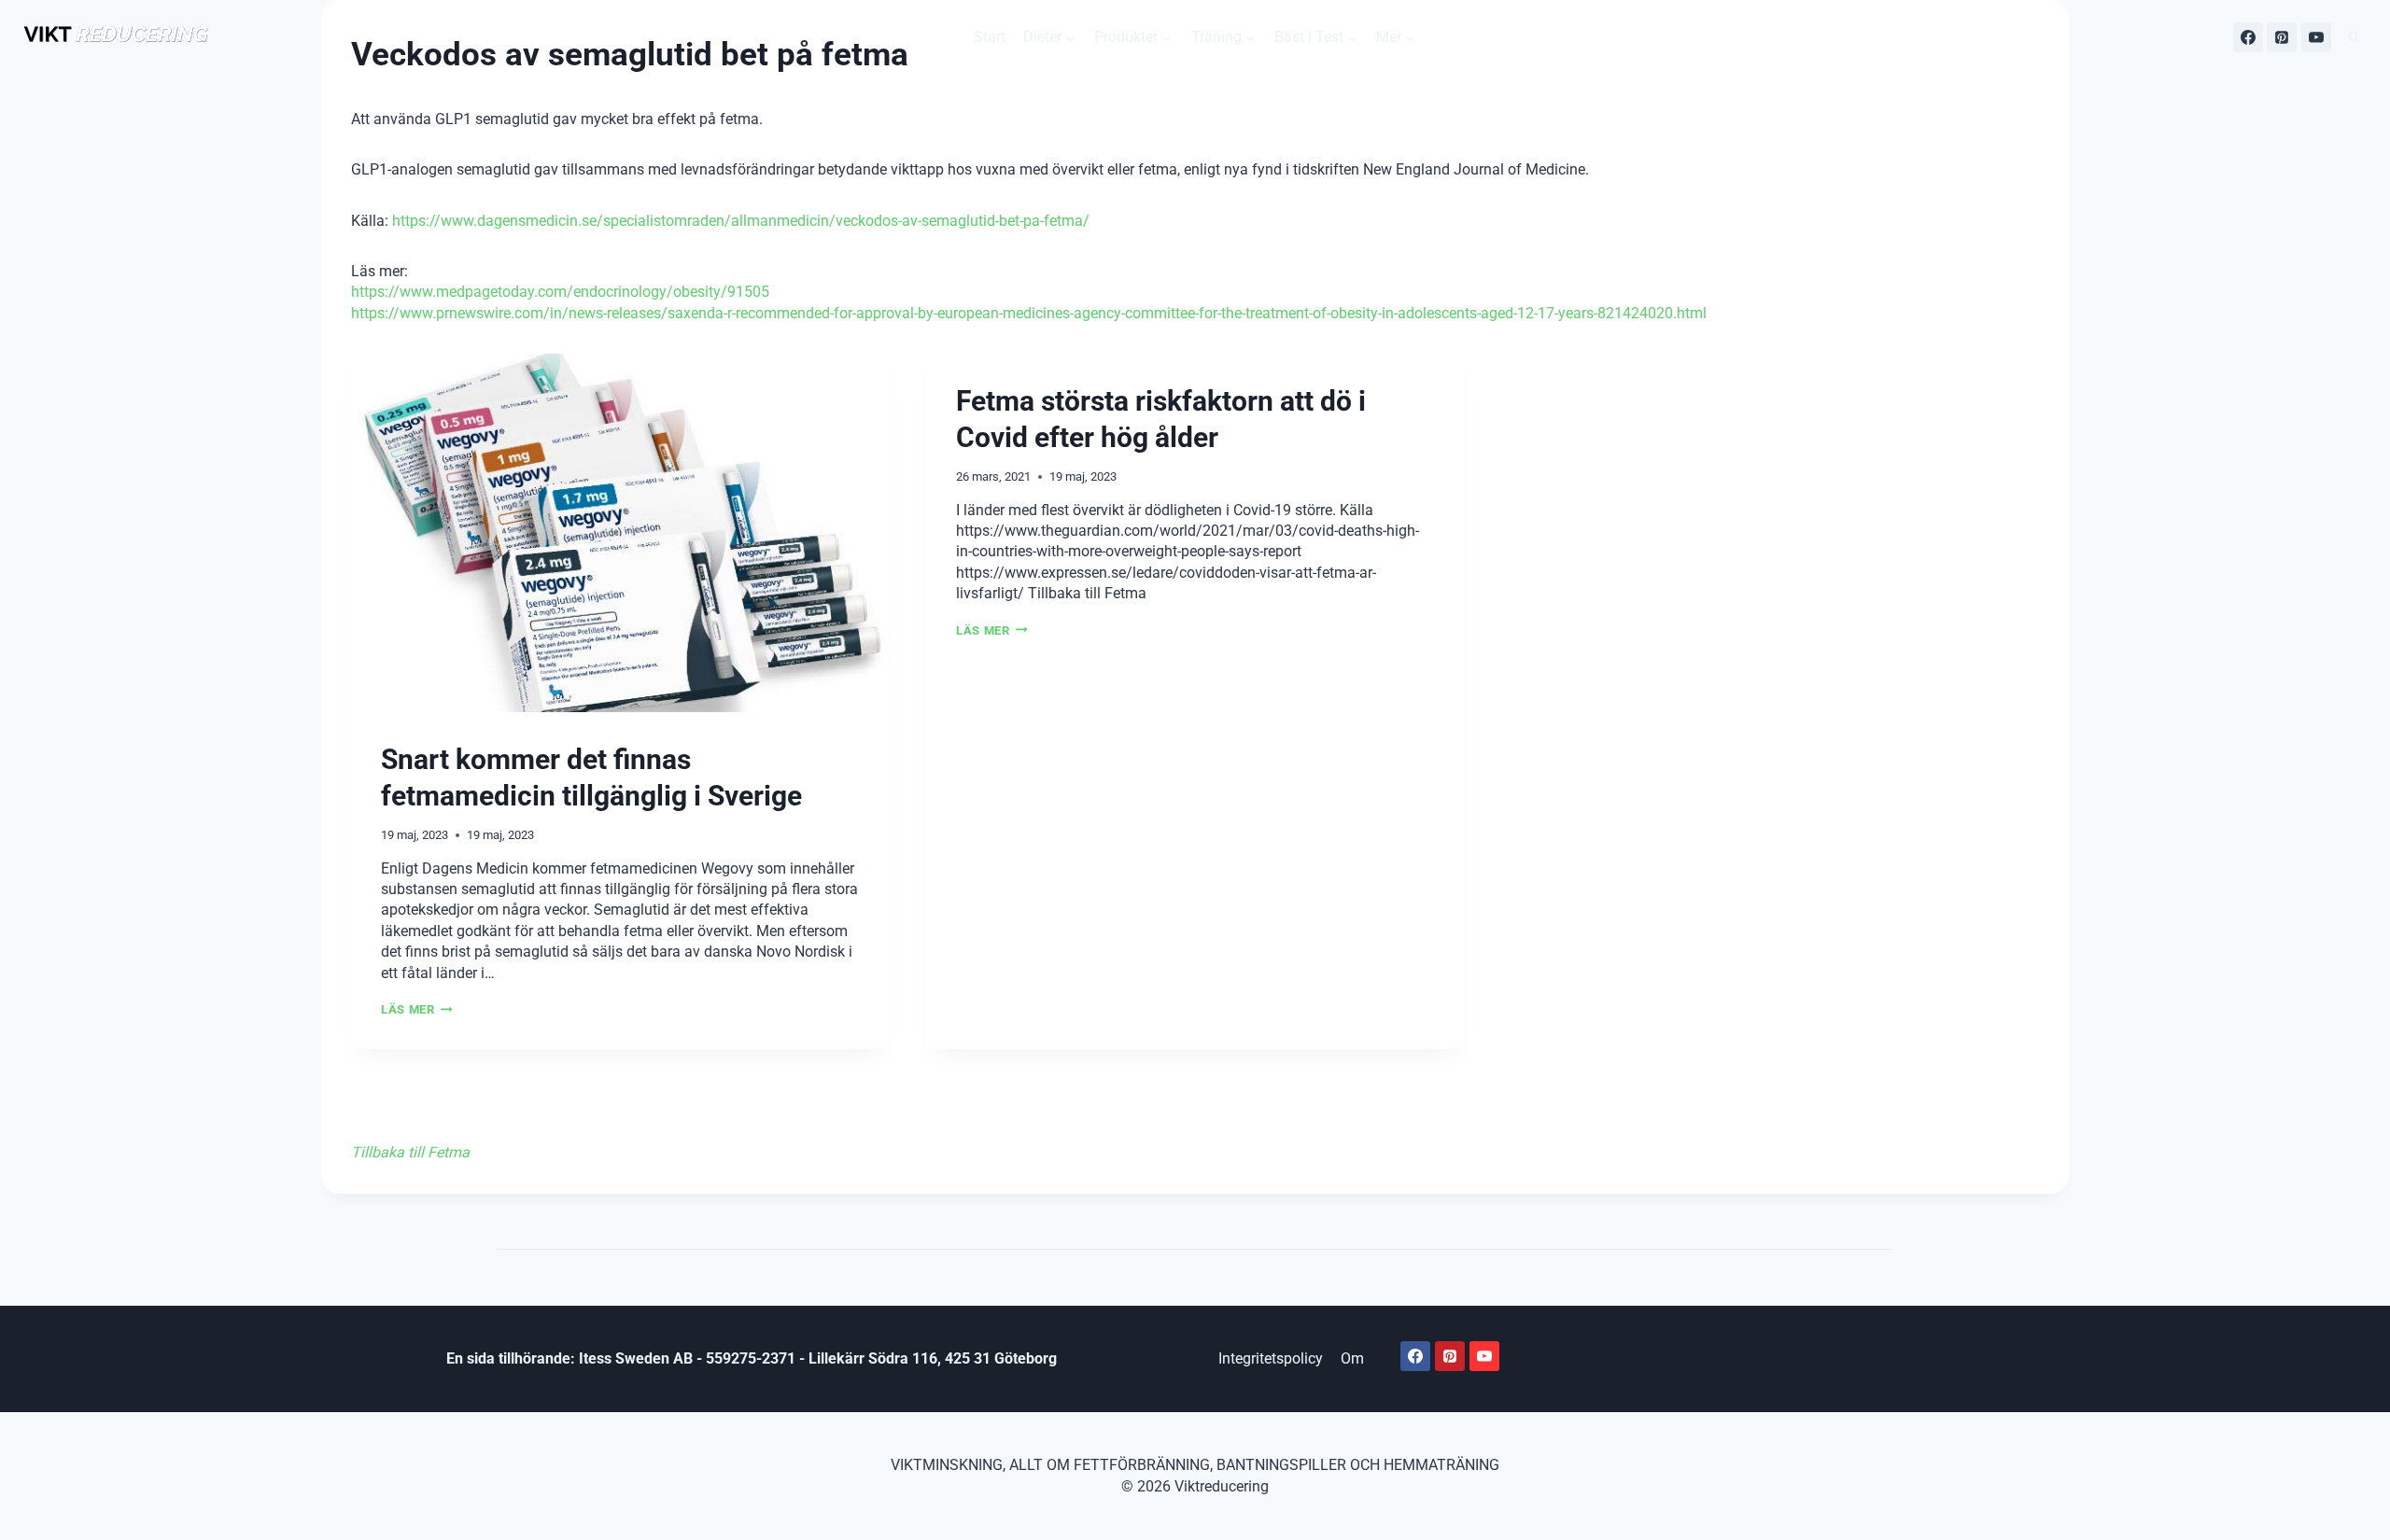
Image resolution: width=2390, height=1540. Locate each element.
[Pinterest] (2282, 37)
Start (990, 37)
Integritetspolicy (1271, 1358)
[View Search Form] (2354, 38)
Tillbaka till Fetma (410, 1152)
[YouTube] (2316, 37)
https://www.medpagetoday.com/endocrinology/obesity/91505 (560, 292)
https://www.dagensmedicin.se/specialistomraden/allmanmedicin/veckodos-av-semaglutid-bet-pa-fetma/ (741, 221)
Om (1352, 1358)
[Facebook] (2248, 37)
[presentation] (620, 533)
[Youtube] (1484, 1356)
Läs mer (413, 1009)
